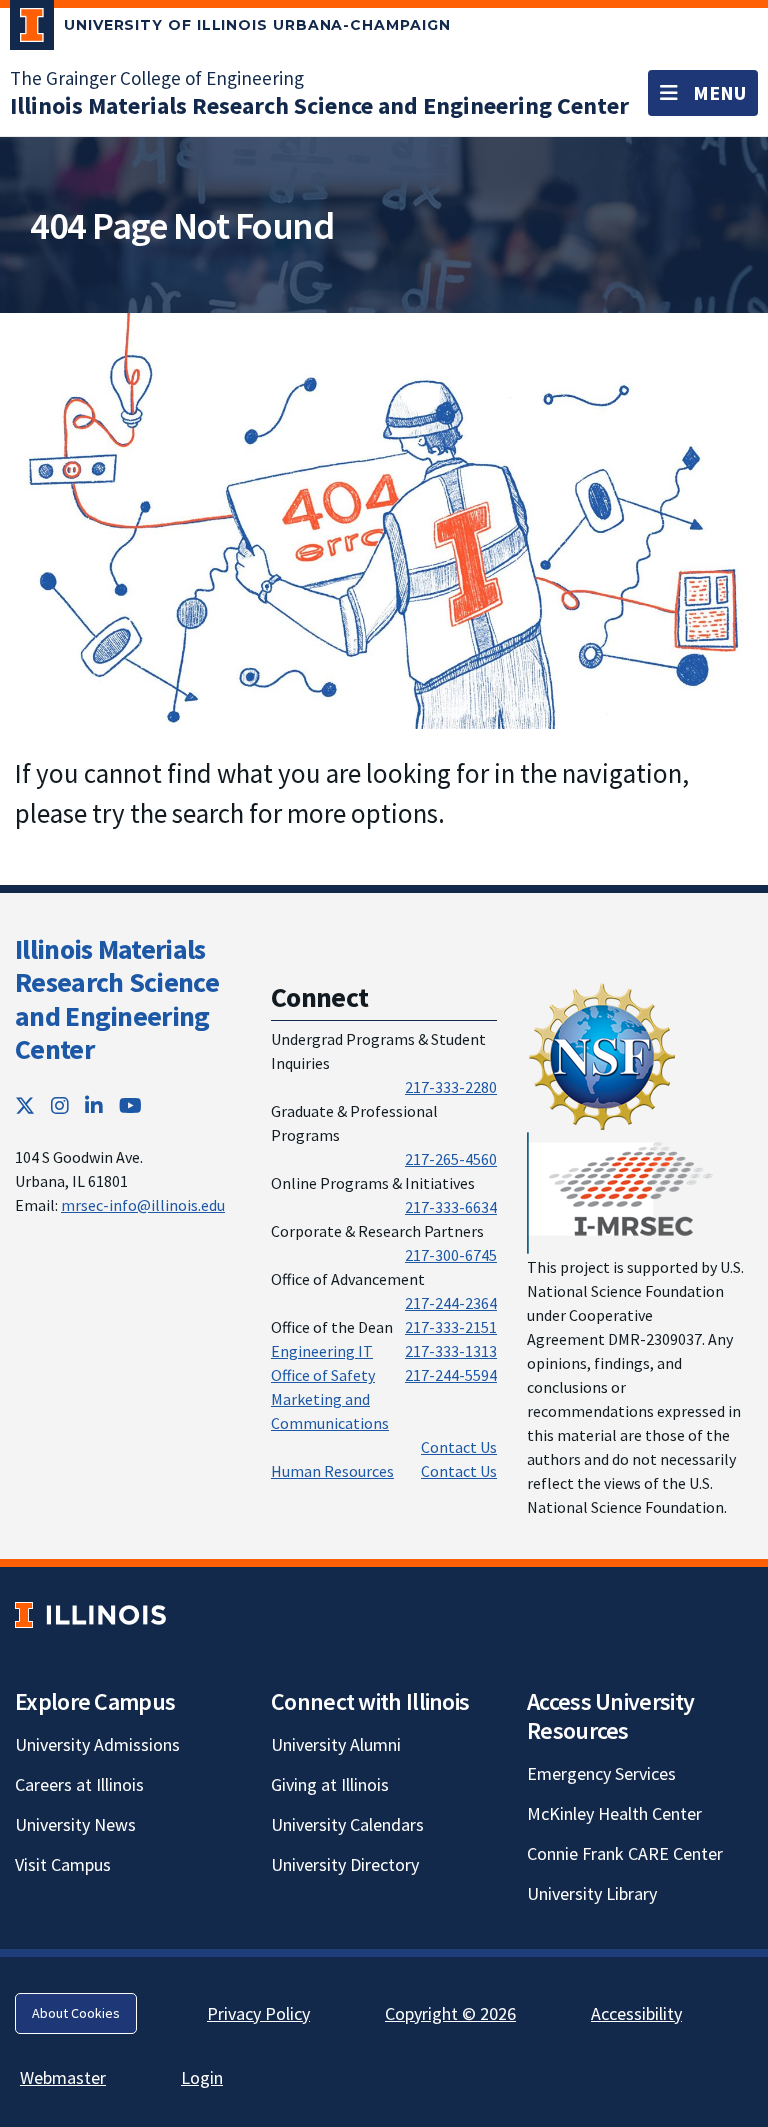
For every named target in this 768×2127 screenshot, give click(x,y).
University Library (592, 1893)
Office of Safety (323, 1375)
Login (202, 2077)
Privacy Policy (258, 2013)
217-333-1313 (451, 1351)
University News (75, 1824)
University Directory (345, 1864)
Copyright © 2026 (450, 2013)
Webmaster (63, 2077)
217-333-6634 (451, 1207)
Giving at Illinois (330, 1784)
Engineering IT (322, 1351)
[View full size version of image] (384, 518)
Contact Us (459, 1447)
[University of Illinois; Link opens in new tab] (90, 1615)
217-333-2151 (451, 1327)
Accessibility (636, 2013)
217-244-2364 (451, 1303)
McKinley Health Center (614, 1813)
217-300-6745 (451, 1255)
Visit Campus (63, 1864)
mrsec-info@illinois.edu (143, 1205)
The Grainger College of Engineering (157, 78)
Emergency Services (601, 1773)
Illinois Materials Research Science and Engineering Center (117, 999)
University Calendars (347, 1824)
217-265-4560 (451, 1159)
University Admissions (97, 1744)
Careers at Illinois (79, 1784)
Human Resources (332, 1471)
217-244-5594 (451, 1375)
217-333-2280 (451, 1087)
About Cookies (76, 2013)
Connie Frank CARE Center (625, 1853)
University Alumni (336, 1744)
